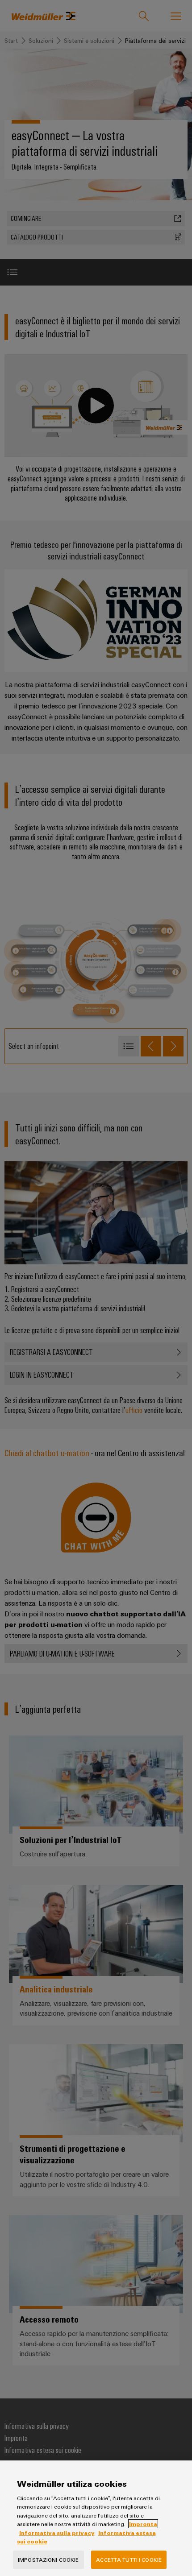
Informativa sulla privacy (57, 2533)
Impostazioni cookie (48, 2559)
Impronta (143, 2524)
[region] (96, 2518)
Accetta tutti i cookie (129, 2559)
